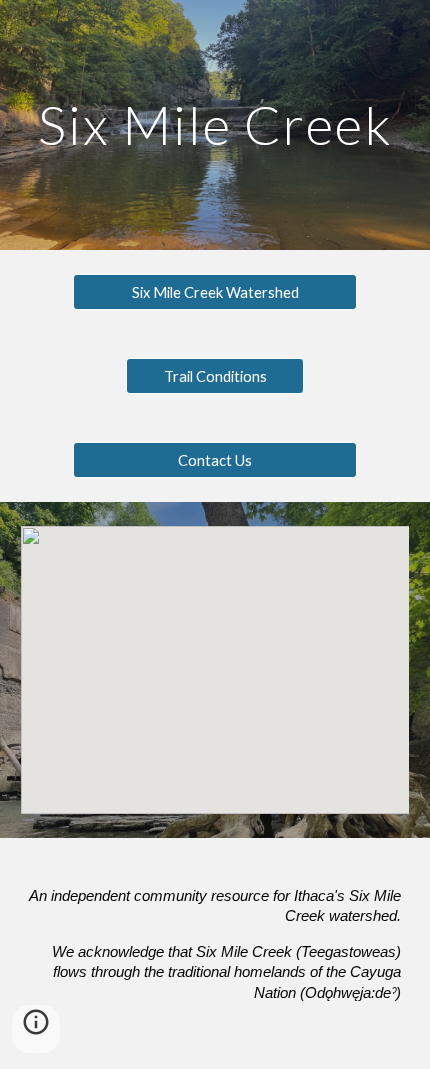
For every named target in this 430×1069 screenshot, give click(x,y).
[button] (36, 1029)
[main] (215, 124)
